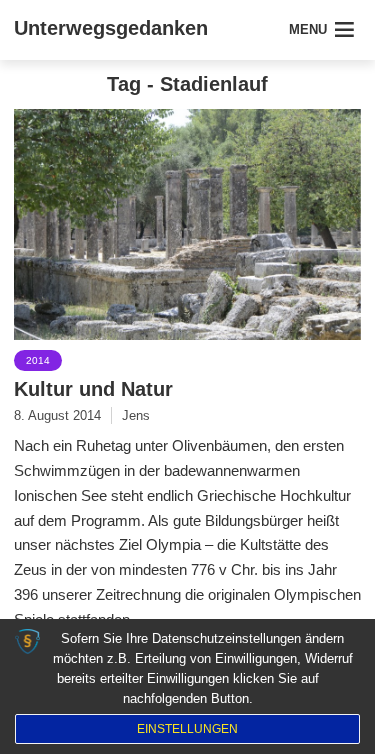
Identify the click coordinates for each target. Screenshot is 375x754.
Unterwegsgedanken (111, 28)
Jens (136, 415)
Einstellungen (187, 729)
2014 (38, 360)
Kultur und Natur (93, 389)
